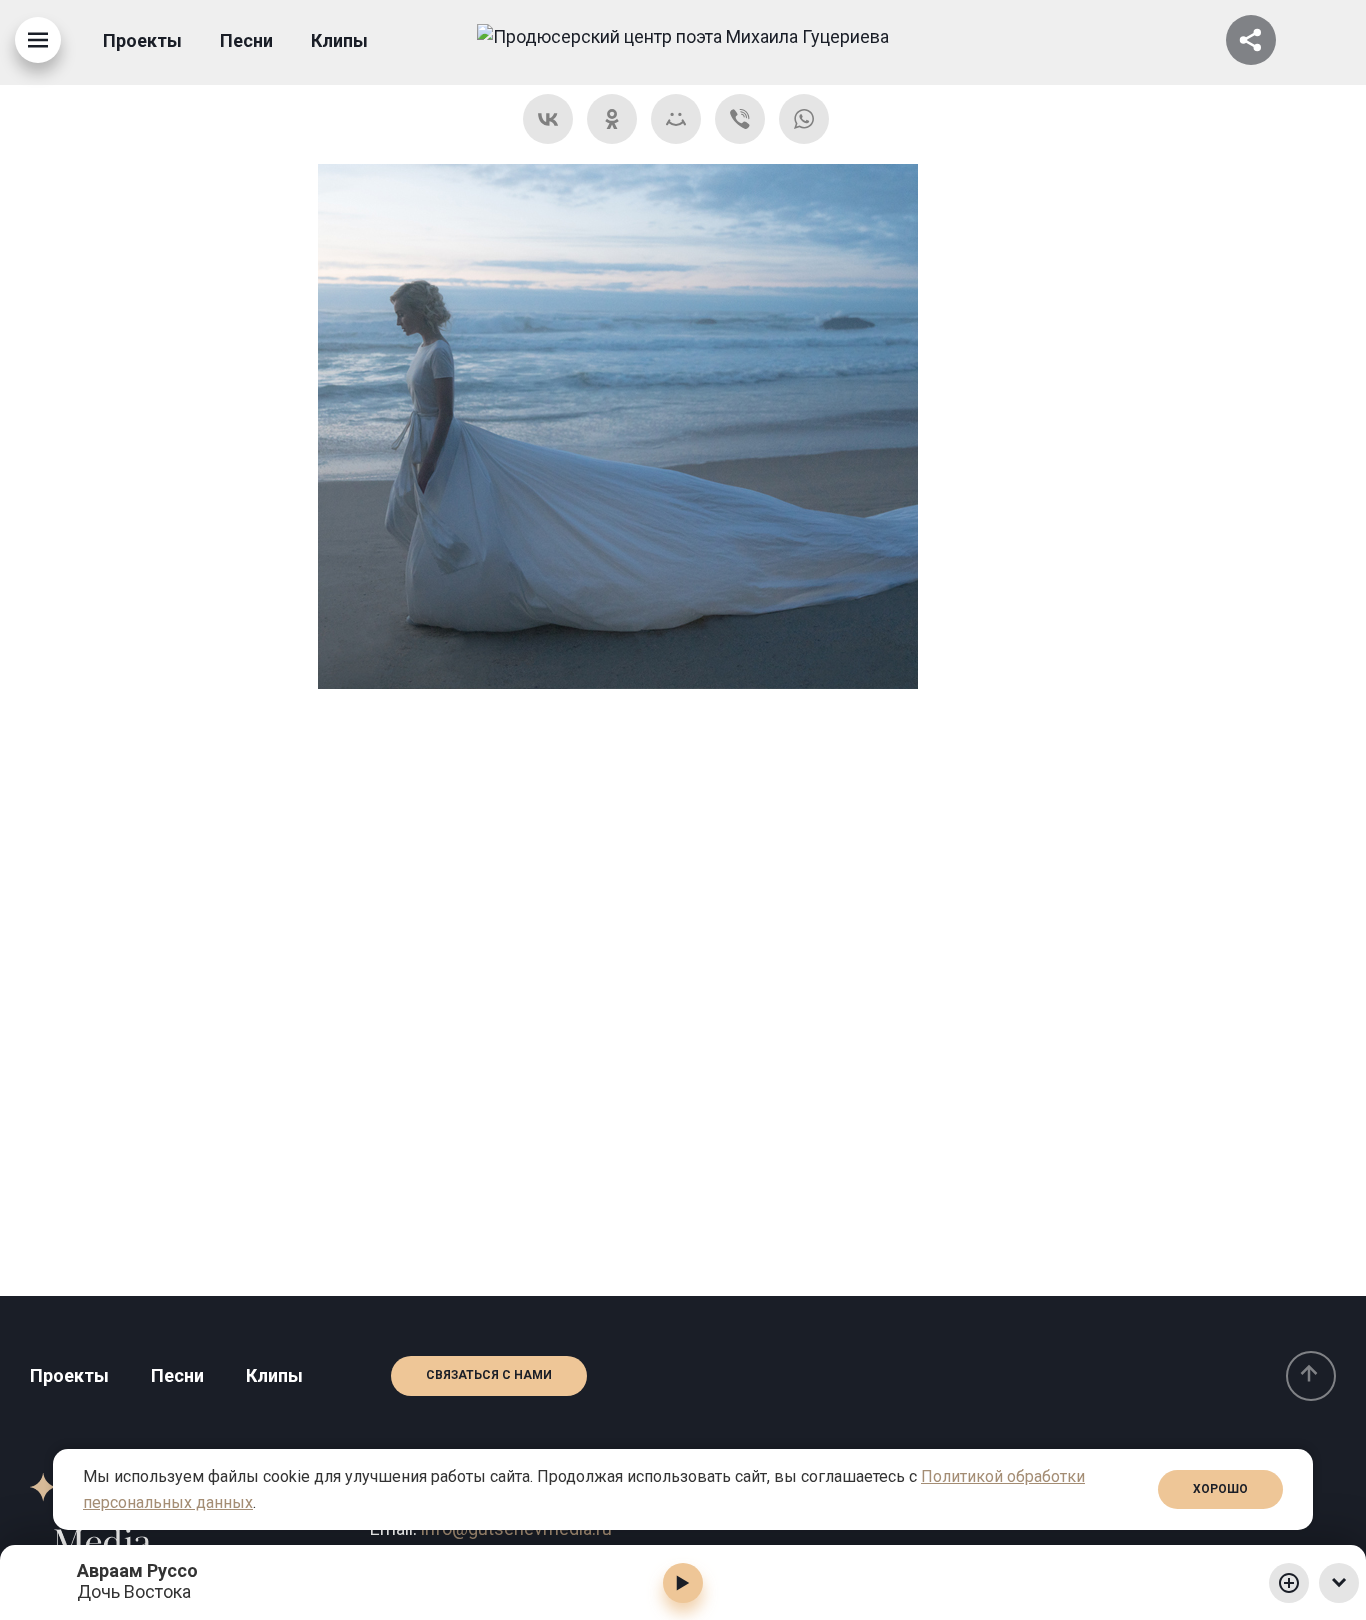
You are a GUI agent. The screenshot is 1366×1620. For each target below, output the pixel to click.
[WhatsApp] (804, 119)
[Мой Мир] (676, 119)
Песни (246, 40)
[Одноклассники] (612, 119)
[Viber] (740, 119)
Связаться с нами (489, 1375)
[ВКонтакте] (548, 119)
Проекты (142, 40)
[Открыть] (1251, 40)
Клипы (339, 40)
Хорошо (1220, 1489)
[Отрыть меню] (38, 40)
